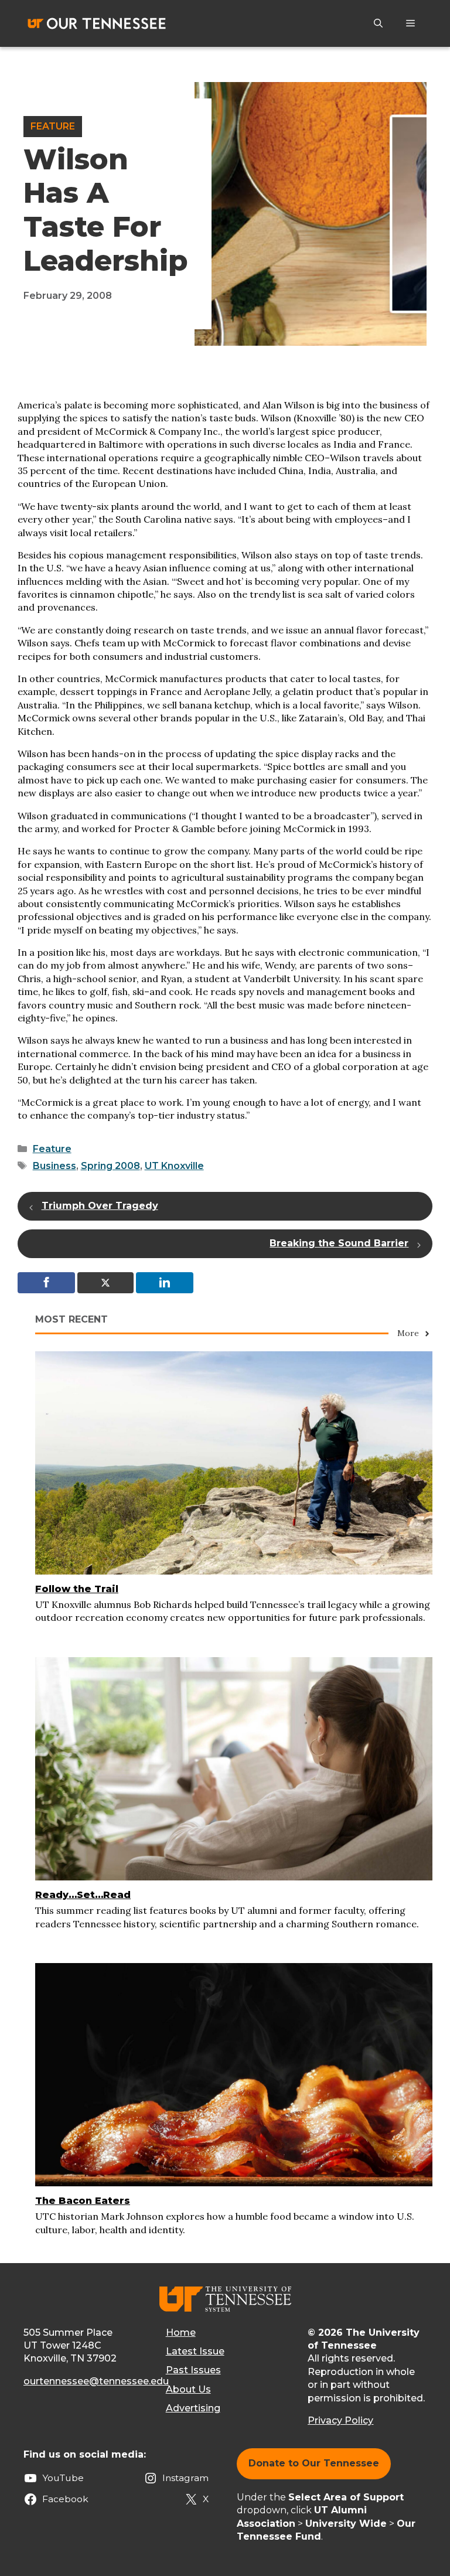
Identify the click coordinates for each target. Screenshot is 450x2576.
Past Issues (193, 2370)
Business (54, 1166)
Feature (53, 126)
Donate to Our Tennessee (314, 2463)
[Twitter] (105, 1283)
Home (181, 2333)
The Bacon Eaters (83, 2201)
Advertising (193, 2408)
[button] (378, 23)
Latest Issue (195, 2351)
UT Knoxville (174, 1166)
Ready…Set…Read (83, 1895)
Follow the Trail (77, 1589)
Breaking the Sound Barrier (339, 1243)
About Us (188, 2389)
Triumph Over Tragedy (100, 1206)
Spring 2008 (110, 1166)
